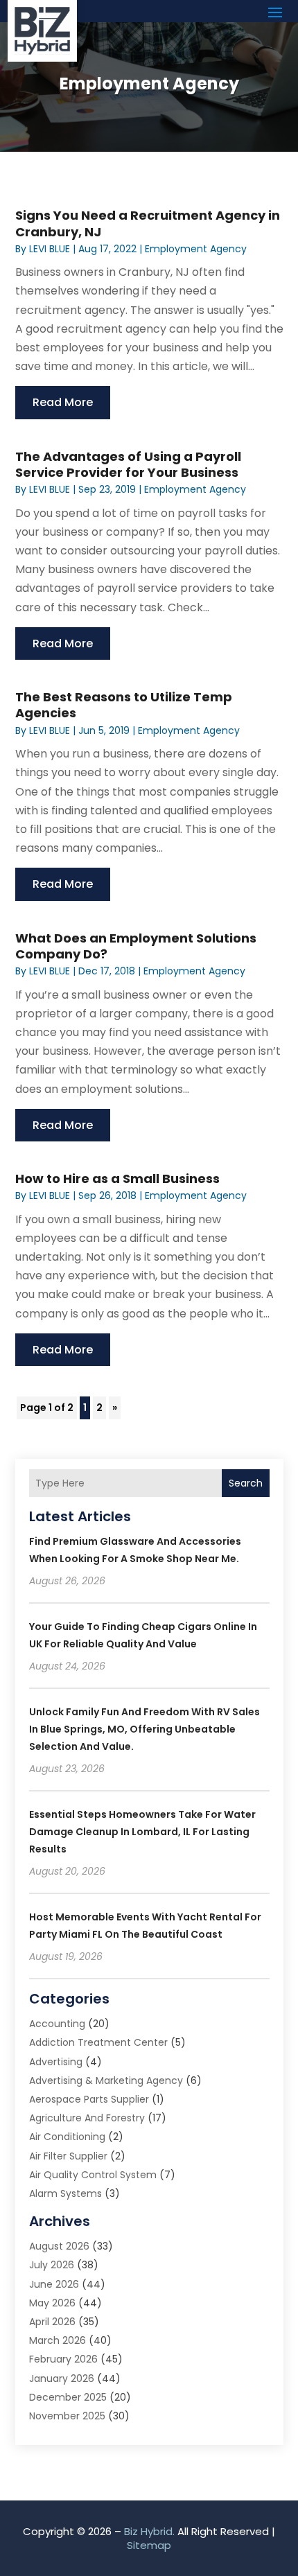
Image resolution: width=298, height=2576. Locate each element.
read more (63, 402)
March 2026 (58, 2340)
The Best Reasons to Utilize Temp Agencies (124, 705)
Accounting (57, 2024)
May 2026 (52, 2303)
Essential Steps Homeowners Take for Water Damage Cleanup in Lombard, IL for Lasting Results (142, 1832)
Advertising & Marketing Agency (106, 2080)
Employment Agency (196, 249)
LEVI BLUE (50, 249)
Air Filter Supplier (68, 2156)
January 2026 (62, 2378)
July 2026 (52, 2265)
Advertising (56, 2062)
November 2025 (67, 2416)
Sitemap (149, 2545)
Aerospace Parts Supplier (89, 2099)
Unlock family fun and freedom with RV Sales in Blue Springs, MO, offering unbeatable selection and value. (144, 1729)
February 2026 (63, 2359)
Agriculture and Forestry (87, 2118)
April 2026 (52, 2322)
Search (246, 1483)
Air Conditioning (67, 2137)
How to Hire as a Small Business (117, 1179)
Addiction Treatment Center (98, 2042)
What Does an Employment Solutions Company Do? (136, 946)
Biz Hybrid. (149, 2531)
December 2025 (68, 2397)
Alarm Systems (65, 2193)
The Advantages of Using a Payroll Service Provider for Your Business (128, 464)
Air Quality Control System (93, 2175)
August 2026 (59, 2246)
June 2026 (54, 2284)
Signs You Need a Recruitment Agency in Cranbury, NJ (148, 223)
